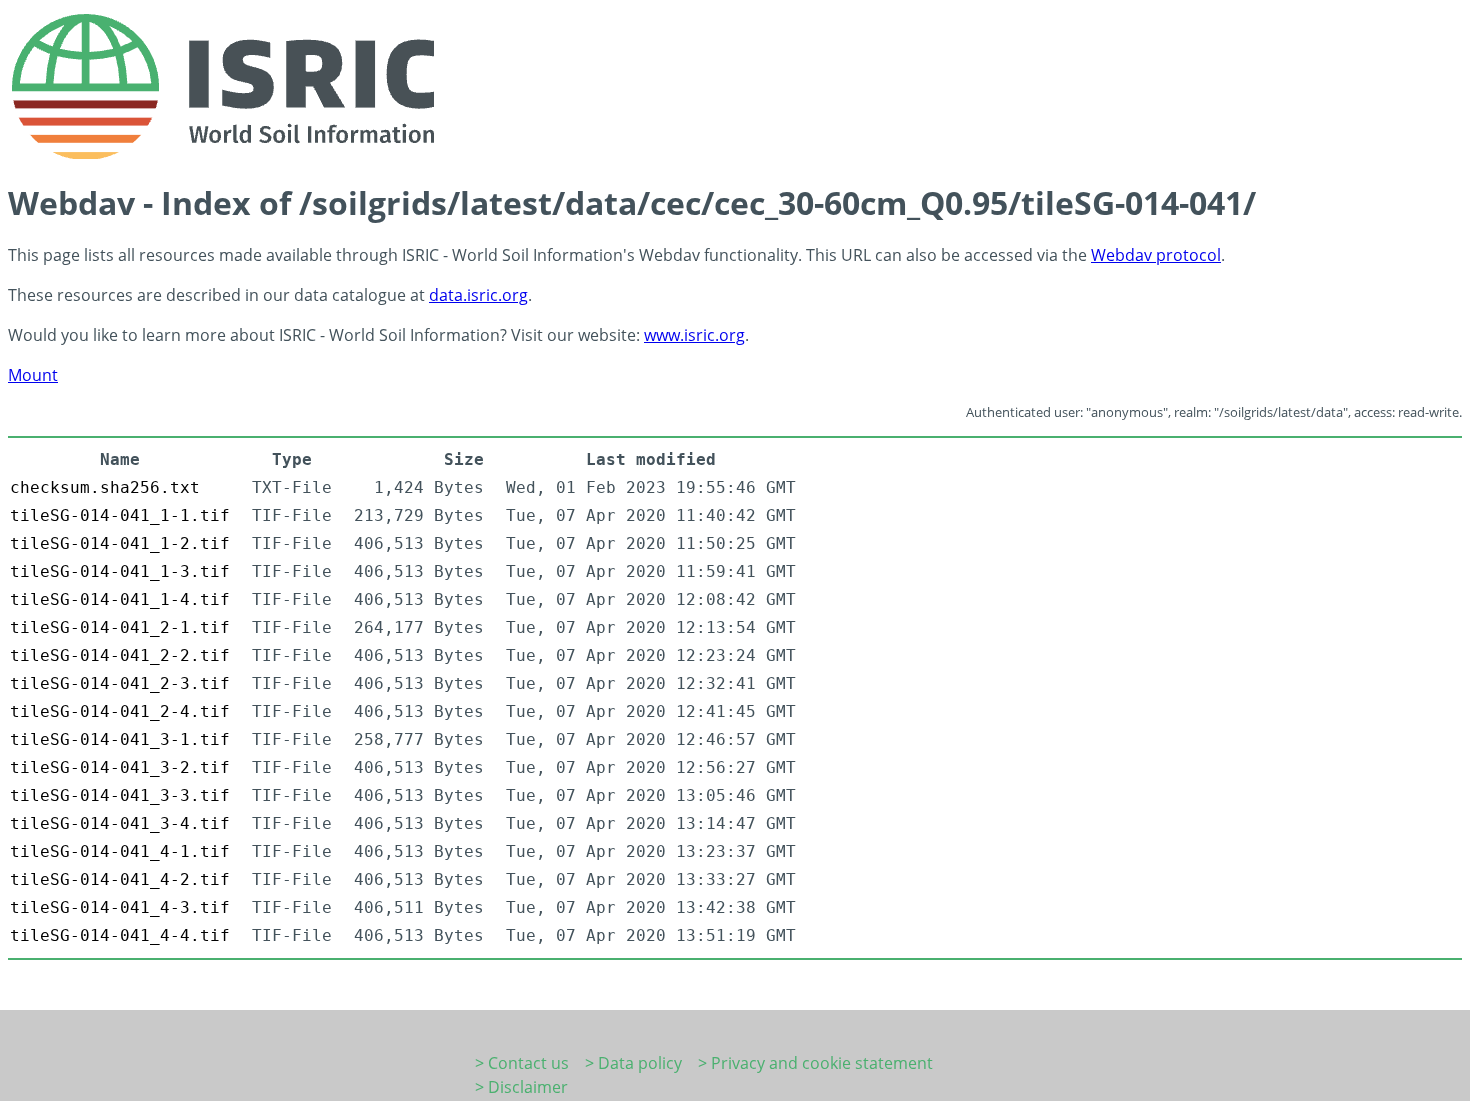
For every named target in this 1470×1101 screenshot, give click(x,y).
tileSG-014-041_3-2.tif (120, 767)
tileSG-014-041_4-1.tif (120, 851)
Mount (33, 375)
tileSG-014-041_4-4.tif (120, 935)
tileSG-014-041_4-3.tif (120, 907)
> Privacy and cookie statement (815, 1063)
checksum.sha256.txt (105, 487)
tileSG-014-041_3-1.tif (120, 739)
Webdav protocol (1156, 255)
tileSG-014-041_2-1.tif (120, 627)
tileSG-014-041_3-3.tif (120, 795)
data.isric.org (478, 295)
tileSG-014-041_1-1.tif (120, 515)
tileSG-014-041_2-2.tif (120, 655)
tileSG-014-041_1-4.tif (120, 599)
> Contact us (522, 1063)
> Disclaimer (521, 1087)
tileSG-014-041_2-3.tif (120, 683)
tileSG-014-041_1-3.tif (120, 571)
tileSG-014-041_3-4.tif (120, 823)
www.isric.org (694, 335)
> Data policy (633, 1063)
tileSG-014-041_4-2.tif (120, 879)
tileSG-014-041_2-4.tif (120, 711)
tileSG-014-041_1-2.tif (120, 543)
